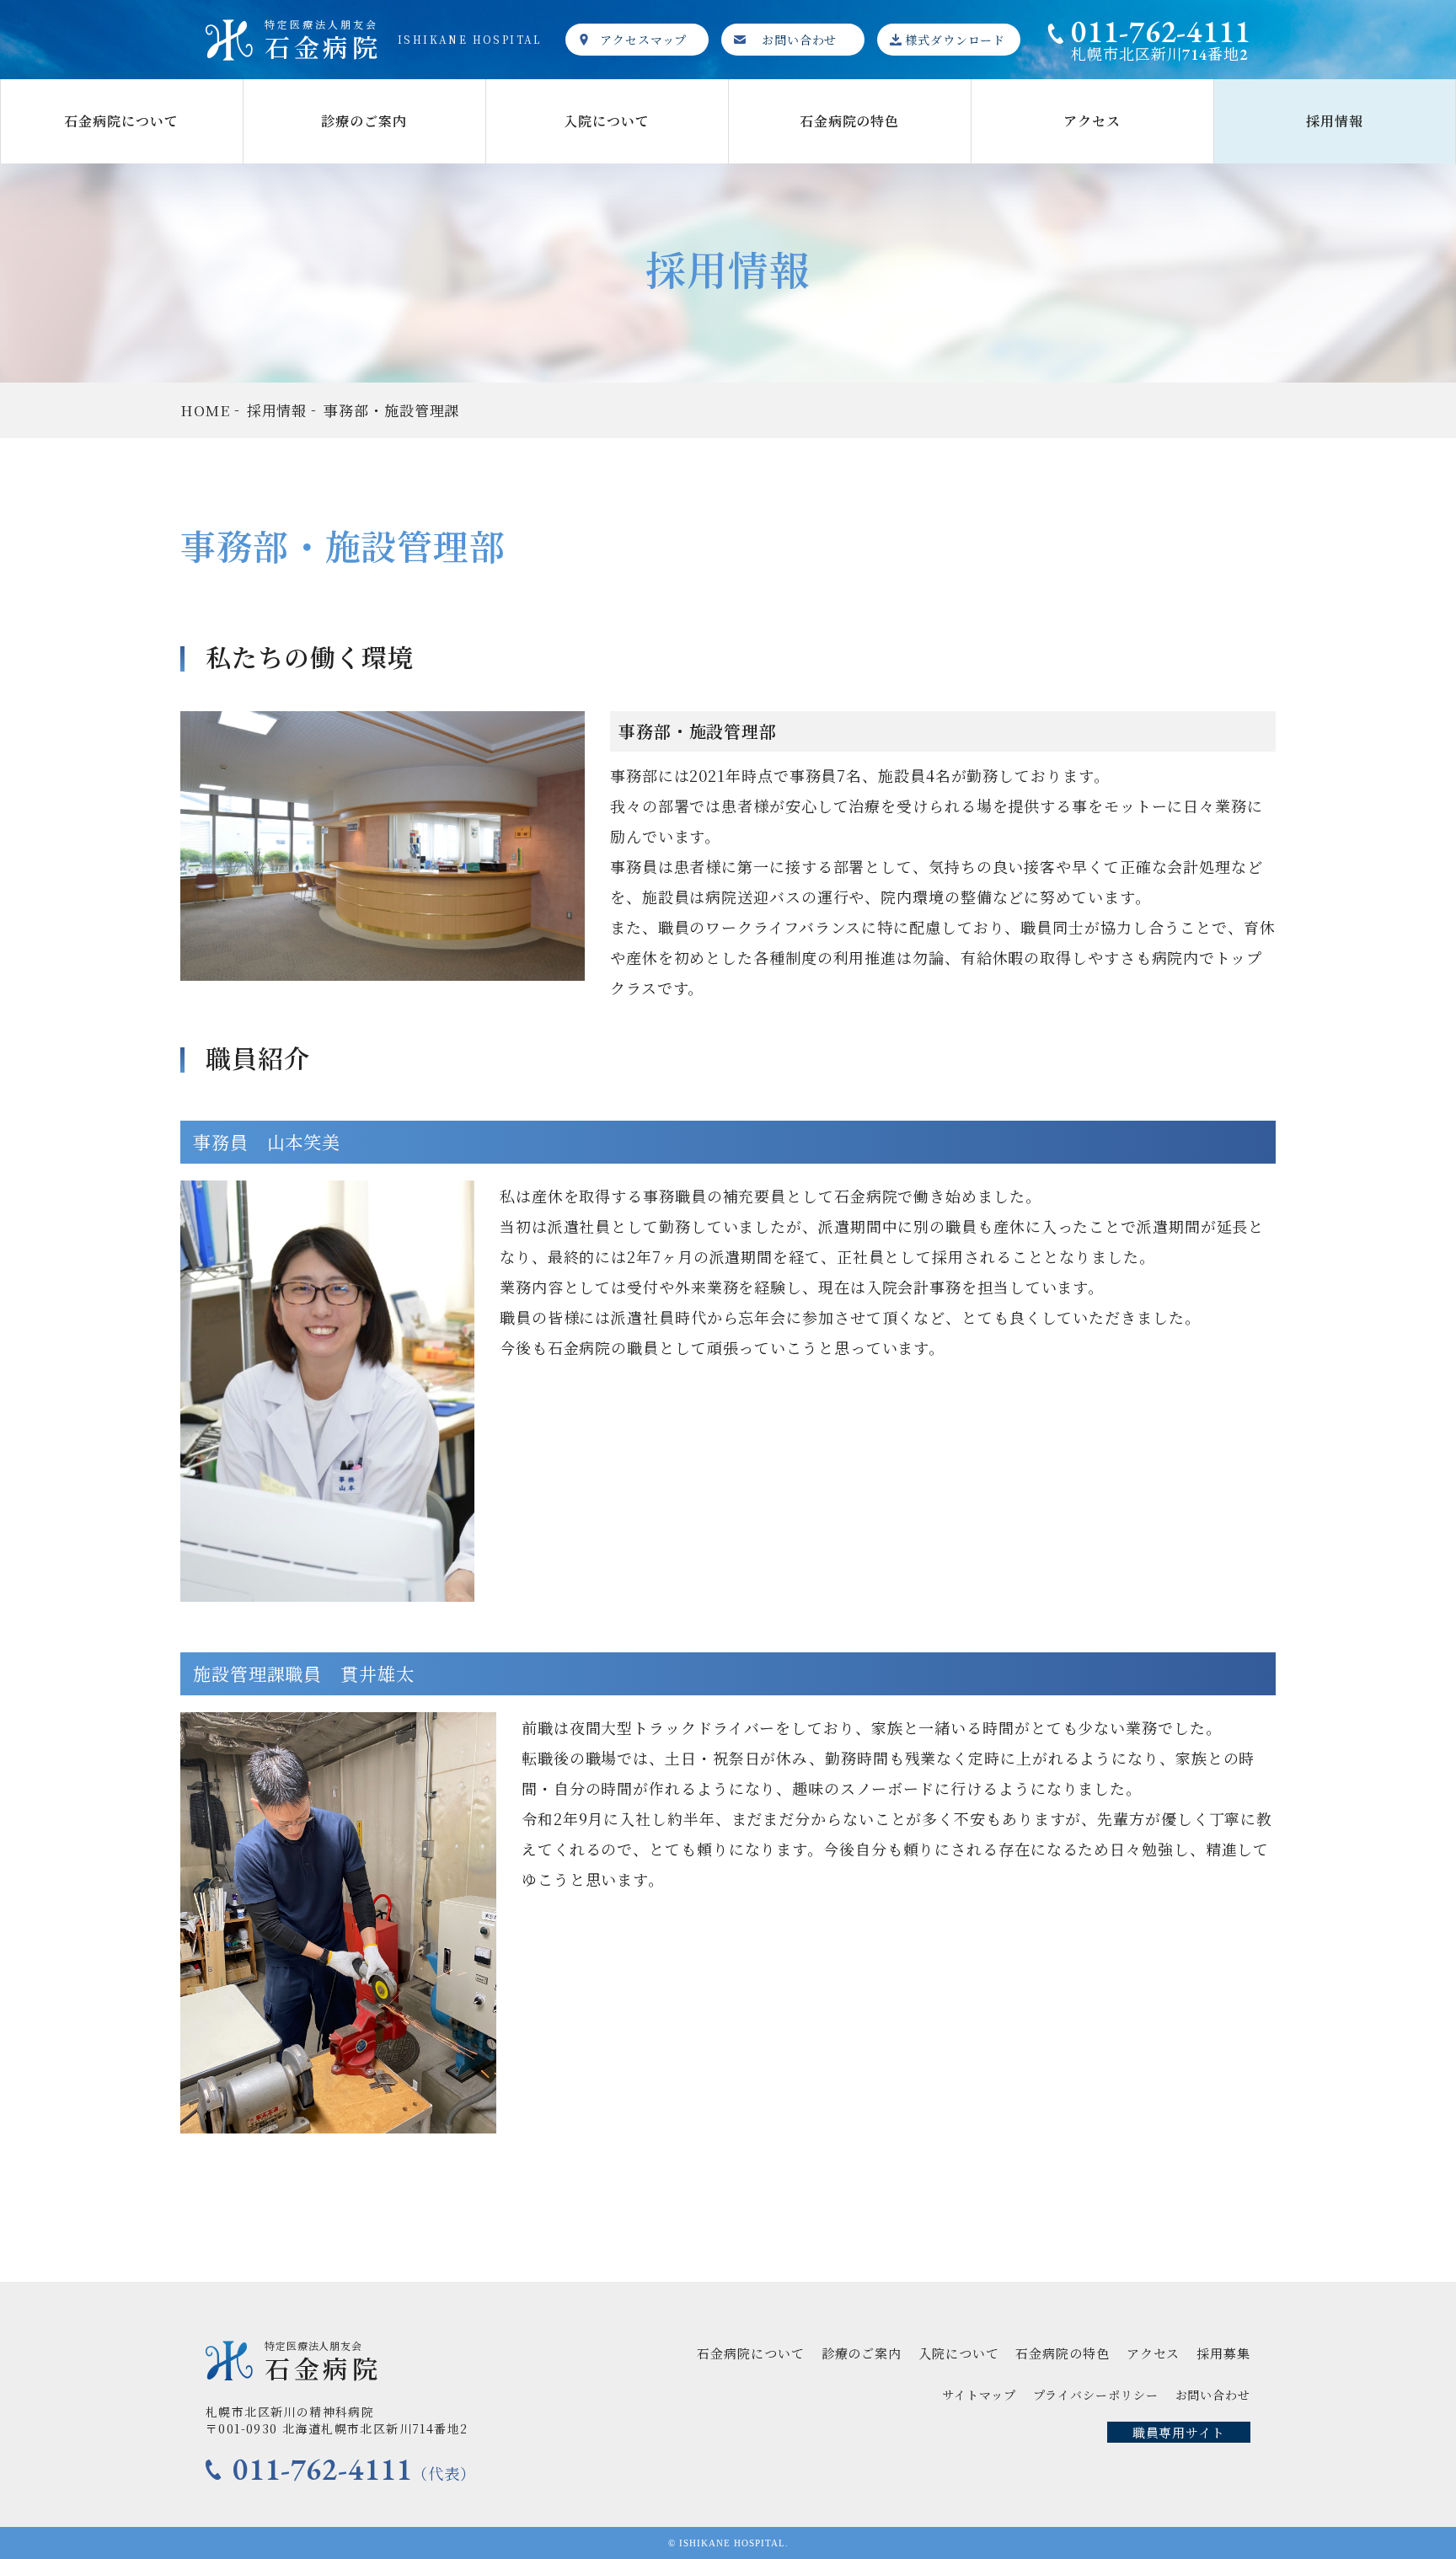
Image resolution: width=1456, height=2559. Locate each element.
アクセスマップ (643, 40)
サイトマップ (979, 2395)
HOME (205, 410)
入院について (606, 121)
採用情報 (1335, 121)
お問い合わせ (799, 40)
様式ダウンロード (955, 40)
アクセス (1092, 121)
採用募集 (1223, 2353)
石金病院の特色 (849, 121)
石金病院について (121, 121)
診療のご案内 (364, 121)
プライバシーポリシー (1096, 2395)
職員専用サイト (1179, 2432)
